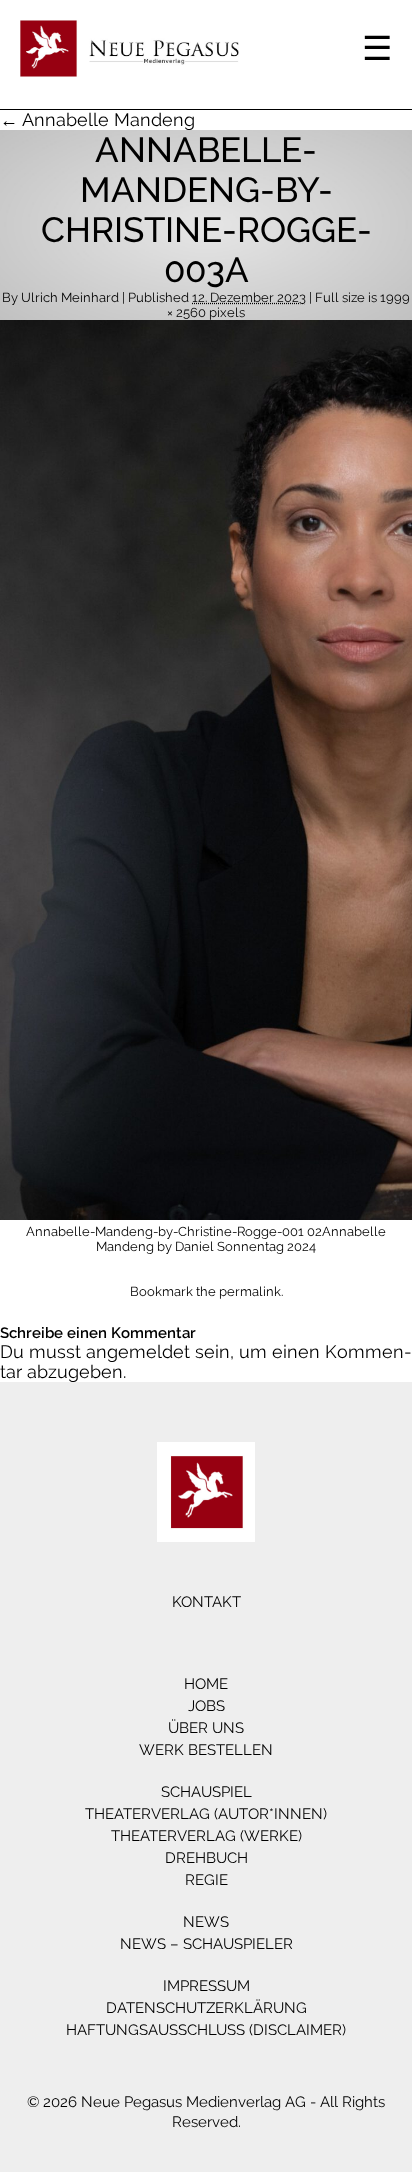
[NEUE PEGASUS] (206, 1492)
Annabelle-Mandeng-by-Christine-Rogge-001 (165, 1231)
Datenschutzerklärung (206, 2008)
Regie (206, 1880)
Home (206, 1684)
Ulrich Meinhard (70, 297)
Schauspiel (206, 1792)
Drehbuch (206, 1858)
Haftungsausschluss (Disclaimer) (206, 2030)
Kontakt (206, 1602)
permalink (250, 1291)
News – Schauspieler (206, 1944)
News (206, 1922)
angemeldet (138, 1351)
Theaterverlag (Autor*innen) (206, 1814)
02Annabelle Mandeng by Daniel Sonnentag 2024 (241, 1239)
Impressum (206, 1986)
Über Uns (206, 1728)
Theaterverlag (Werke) (206, 1836)
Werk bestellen (206, 1750)
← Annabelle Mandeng (97, 119)
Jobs (206, 1706)
